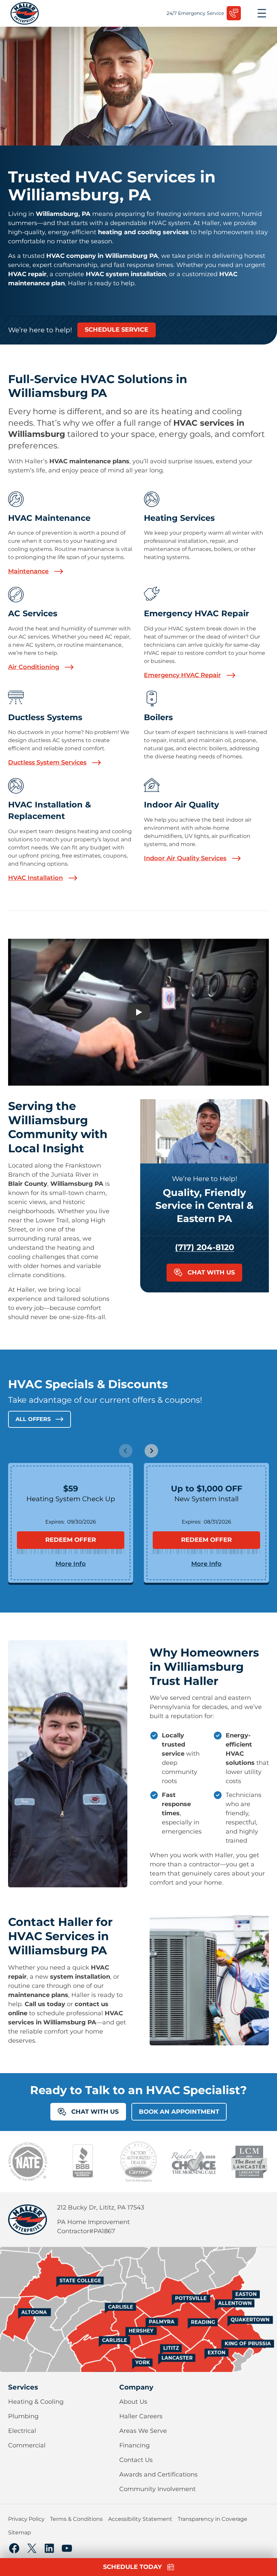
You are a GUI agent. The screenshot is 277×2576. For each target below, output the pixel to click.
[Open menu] (262, 13)
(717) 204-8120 (205, 1247)
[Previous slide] (126, 1451)
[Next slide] (151, 1451)
